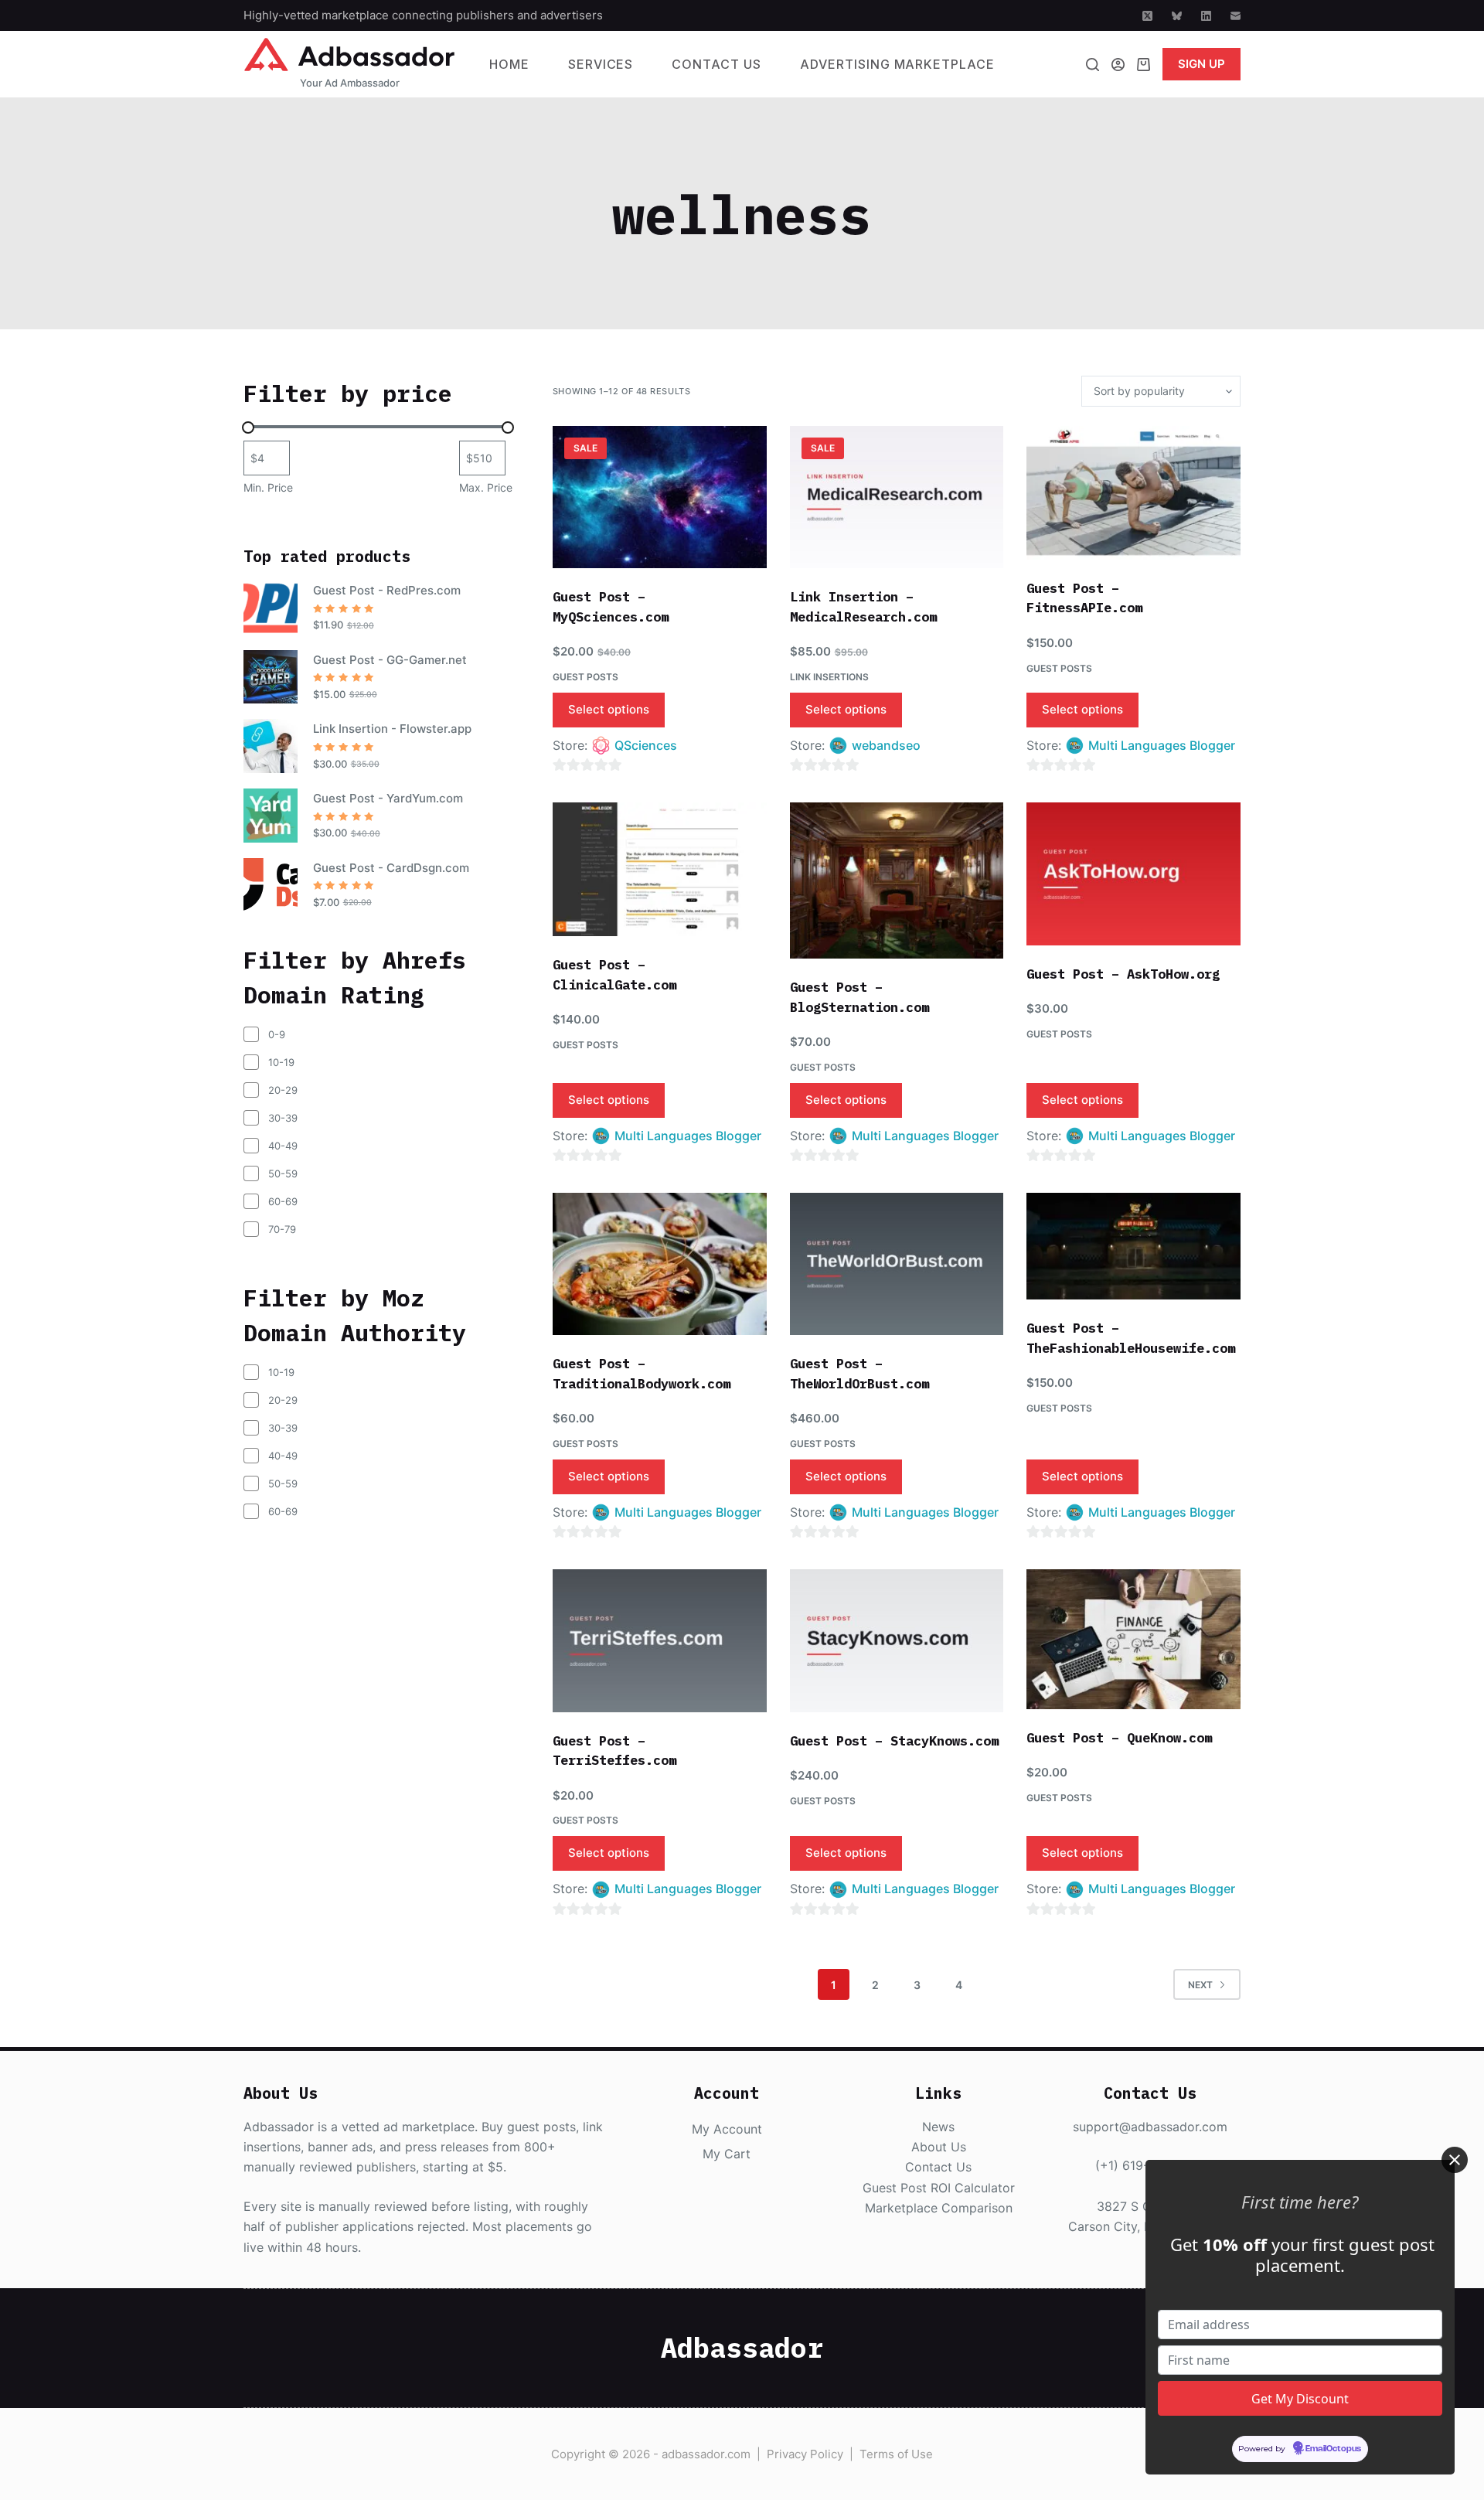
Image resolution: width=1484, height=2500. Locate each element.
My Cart (727, 2154)
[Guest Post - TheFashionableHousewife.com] (1133, 1246)
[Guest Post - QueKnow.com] (1133, 1639)
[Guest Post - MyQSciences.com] (660, 497)
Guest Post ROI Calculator (939, 2188)
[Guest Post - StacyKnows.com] (897, 1640)
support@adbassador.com (1150, 2127)
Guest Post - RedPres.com (387, 590)
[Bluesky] (1177, 16)
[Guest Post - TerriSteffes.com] (660, 1640)
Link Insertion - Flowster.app (392, 729)
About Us (939, 2147)
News (938, 2127)
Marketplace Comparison (939, 2208)
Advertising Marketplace (897, 64)
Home (509, 64)
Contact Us (716, 64)
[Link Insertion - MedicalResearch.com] (897, 497)
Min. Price (268, 487)
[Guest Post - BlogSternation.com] (897, 880)
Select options (609, 709)
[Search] (1093, 65)
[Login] (1118, 65)
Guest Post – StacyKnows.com (894, 1741)
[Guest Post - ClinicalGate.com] (660, 869)
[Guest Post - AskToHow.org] (1133, 874)
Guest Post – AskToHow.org (1123, 974)
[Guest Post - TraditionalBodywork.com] (660, 1264)
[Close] (1455, 2160)
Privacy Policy (805, 2454)
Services (601, 64)
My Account (727, 2129)
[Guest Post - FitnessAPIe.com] (1133, 493)
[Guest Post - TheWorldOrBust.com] (897, 1264)
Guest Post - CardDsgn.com (391, 868)
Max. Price (486, 487)
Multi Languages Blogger (1162, 745)
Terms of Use (896, 2454)
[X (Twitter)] (1147, 16)
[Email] (1236, 16)
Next (1200, 1985)
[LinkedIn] (1206, 16)
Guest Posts (585, 677)
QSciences (646, 745)
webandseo (886, 745)
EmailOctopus (1333, 2450)
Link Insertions (829, 677)
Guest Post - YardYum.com (388, 798)
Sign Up (1201, 64)
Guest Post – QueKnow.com (1119, 1738)
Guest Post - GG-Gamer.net (390, 660)
